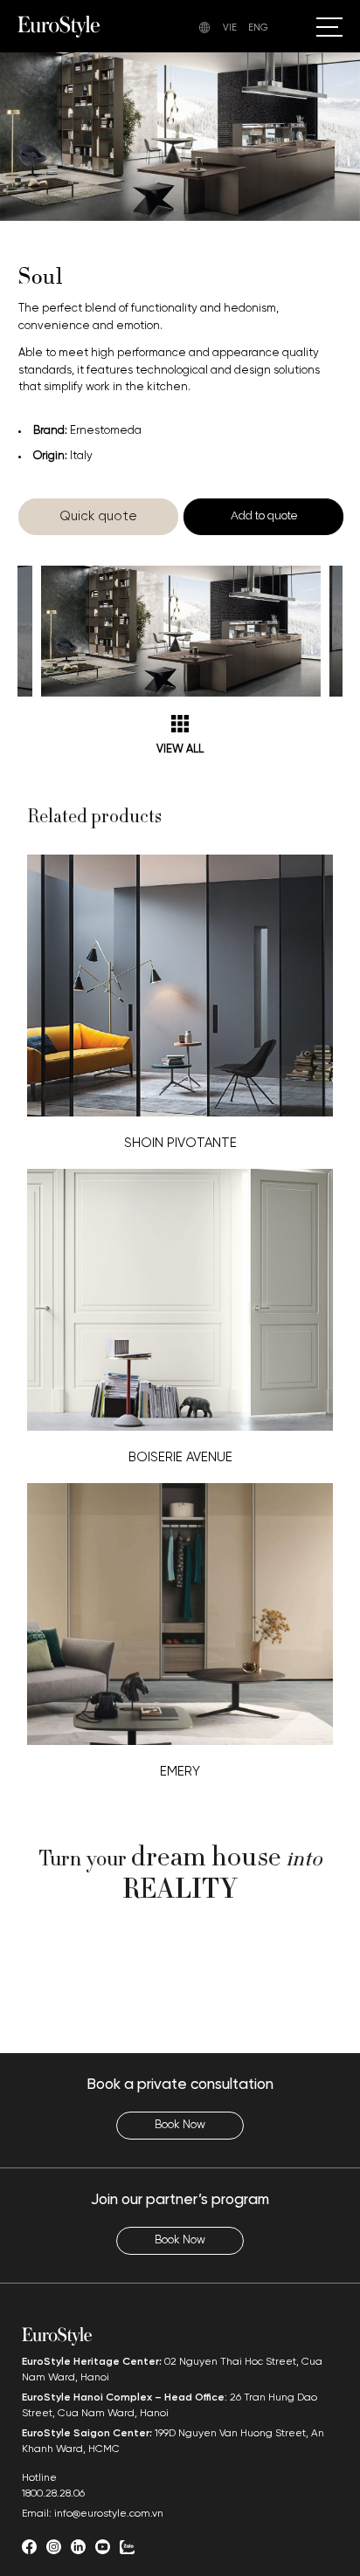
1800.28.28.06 (53, 2494)
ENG (258, 28)
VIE (230, 28)
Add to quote (264, 515)
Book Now (180, 2125)
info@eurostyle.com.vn (109, 2514)
